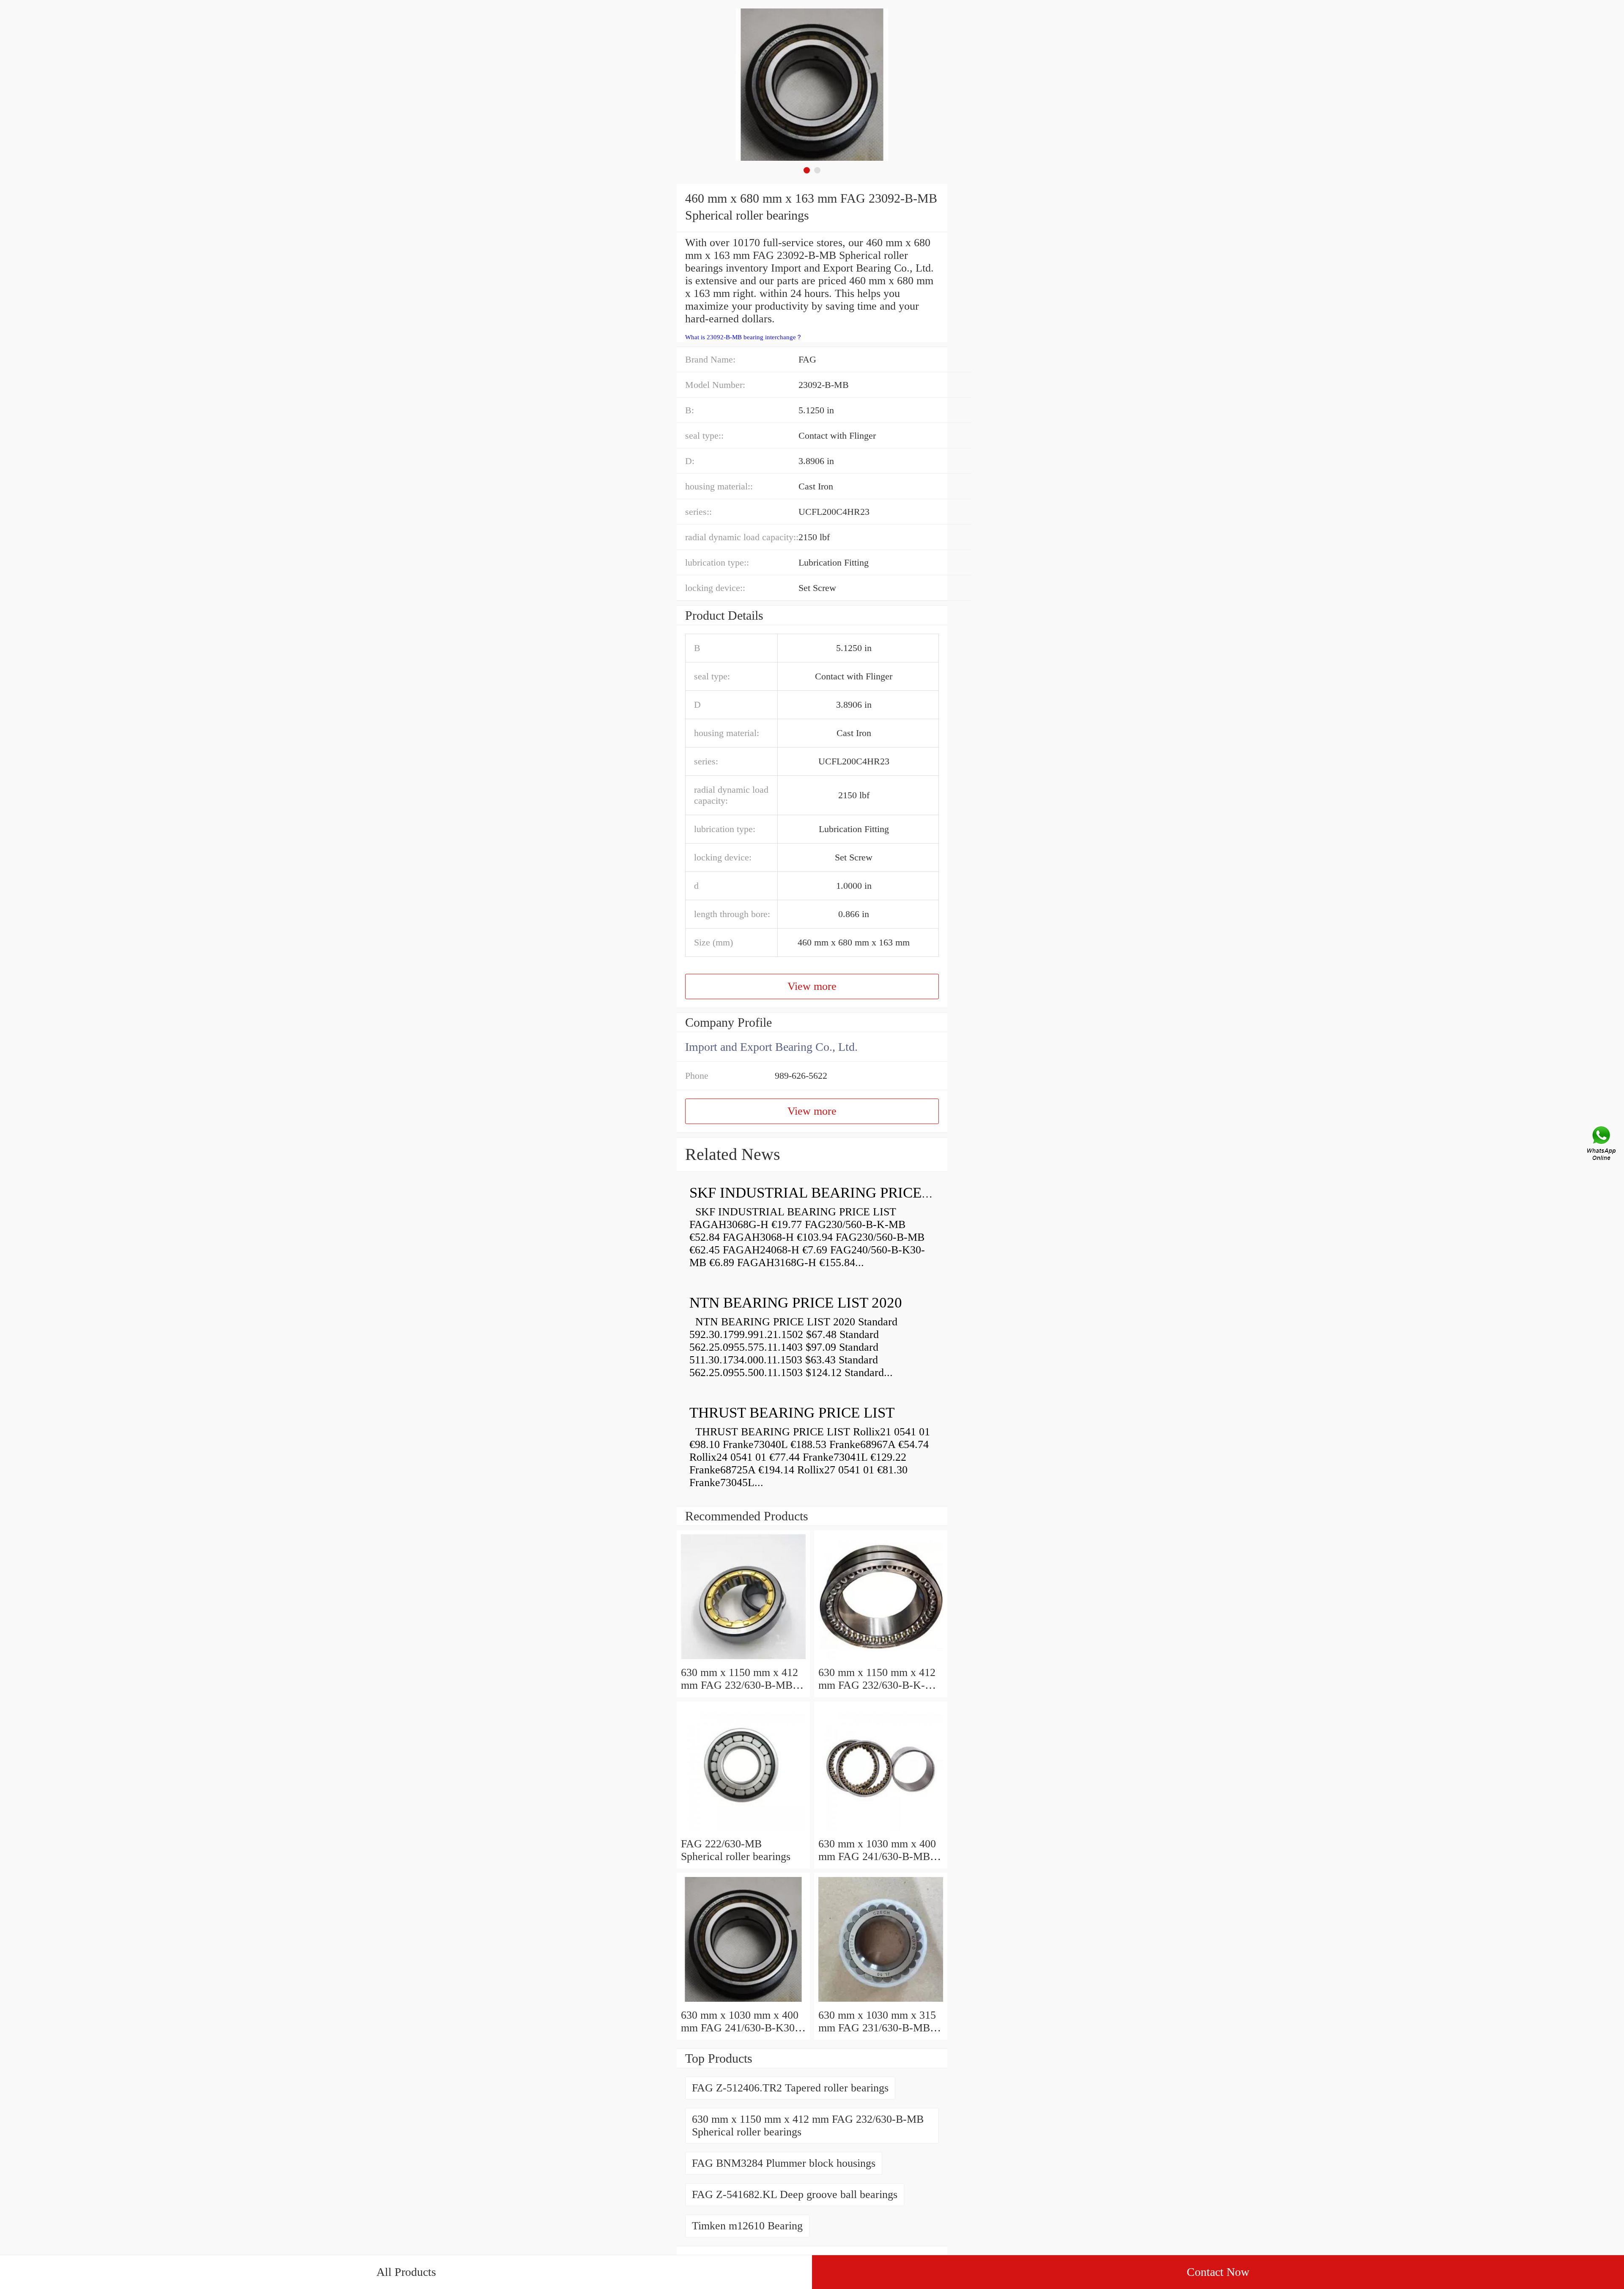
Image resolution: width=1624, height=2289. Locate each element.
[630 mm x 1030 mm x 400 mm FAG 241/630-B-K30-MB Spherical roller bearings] (743, 2002)
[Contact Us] (1602, 1145)
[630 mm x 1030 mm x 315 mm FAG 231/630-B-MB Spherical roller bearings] (881, 2002)
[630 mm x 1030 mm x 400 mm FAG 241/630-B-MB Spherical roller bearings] (881, 1831)
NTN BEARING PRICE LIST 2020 (796, 1303)
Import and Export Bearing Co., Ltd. (771, 1047)
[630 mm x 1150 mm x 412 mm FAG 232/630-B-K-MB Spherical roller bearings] (881, 1660)
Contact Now (1218, 2272)
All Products (406, 2272)
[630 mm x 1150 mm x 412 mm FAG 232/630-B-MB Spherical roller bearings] (743, 1660)
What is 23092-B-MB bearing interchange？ (744, 337)
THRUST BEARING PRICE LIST (792, 1413)
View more (812, 986)
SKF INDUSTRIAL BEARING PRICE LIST (823, 1193)
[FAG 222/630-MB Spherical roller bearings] (743, 1831)
